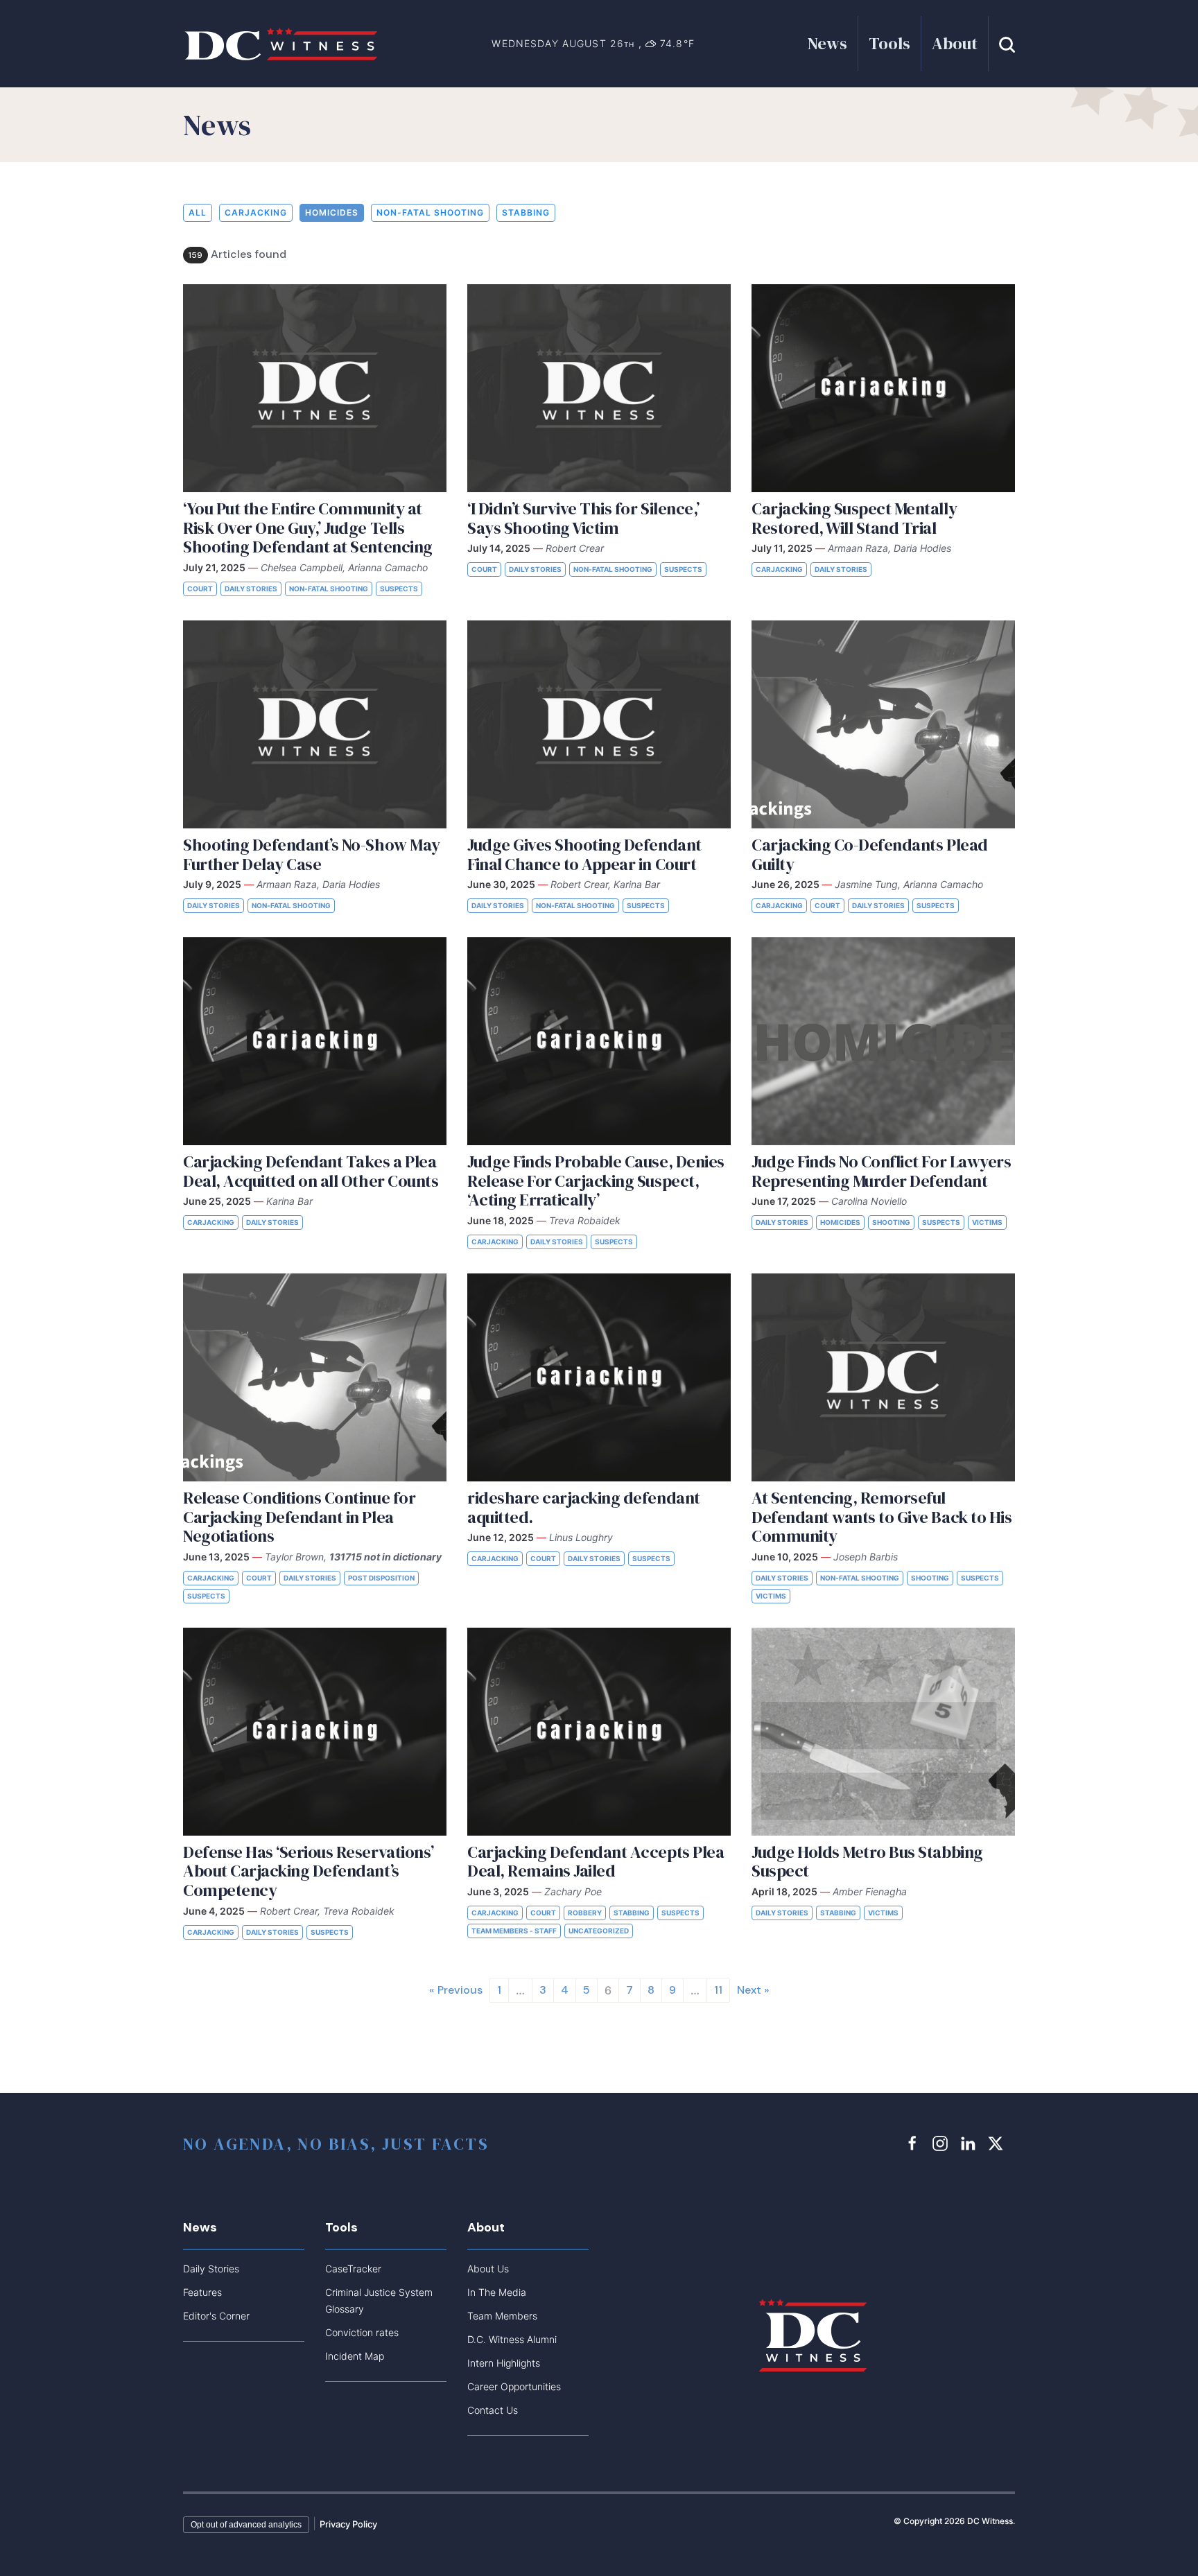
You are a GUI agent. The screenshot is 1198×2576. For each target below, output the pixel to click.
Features (202, 2292)
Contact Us (493, 2410)
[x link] (998, 2143)
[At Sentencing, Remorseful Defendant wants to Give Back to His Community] (883, 1377)
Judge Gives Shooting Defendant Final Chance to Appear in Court (584, 854)
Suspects (399, 589)
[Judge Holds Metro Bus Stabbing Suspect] (883, 1732)
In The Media (497, 2292)
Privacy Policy (348, 2524)
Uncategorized (599, 1931)
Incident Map (355, 2356)
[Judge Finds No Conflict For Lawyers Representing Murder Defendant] (883, 1041)
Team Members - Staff (514, 1931)
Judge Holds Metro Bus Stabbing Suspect (867, 1862)
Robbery (585, 1913)
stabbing (526, 212)
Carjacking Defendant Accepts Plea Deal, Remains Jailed (596, 1862)
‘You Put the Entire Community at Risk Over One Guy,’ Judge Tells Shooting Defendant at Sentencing (308, 528)
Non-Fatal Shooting (430, 212)
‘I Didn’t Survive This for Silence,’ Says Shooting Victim (583, 518)
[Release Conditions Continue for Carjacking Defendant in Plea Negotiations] (315, 1377)
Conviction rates (362, 2332)
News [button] (827, 43)
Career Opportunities (514, 2386)
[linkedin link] (970, 2143)
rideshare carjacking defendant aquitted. (584, 1507)
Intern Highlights (504, 2363)
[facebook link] (914, 2143)
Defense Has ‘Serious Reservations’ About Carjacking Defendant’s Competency (309, 1871)
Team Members (502, 2316)
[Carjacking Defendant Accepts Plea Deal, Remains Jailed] (599, 1732)
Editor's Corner (216, 2316)
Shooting (891, 1222)
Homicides (332, 212)
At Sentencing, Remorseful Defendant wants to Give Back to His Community (882, 1517)
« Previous (456, 1990)
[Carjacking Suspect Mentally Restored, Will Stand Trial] (883, 388)
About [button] (955, 43)
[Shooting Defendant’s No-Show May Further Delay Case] (315, 724)
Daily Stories (251, 589)
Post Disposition (381, 1578)
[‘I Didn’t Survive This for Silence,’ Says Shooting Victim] (599, 388)
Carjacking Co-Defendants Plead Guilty (870, 854)
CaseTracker (353, 2269)
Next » (753, 1990)
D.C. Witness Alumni (512, 2339)
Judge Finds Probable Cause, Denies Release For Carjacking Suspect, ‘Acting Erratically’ (596, 1181)
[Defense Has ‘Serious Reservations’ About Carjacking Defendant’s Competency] (315, 1732)
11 (718, 1990)
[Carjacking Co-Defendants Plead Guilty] (883, 724)
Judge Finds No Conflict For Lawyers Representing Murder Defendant (881, 1171)
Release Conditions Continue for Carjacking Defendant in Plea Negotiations (299, 1517)
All (198, 212)
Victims (987, 1222)
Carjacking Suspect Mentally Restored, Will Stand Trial (854, 518)
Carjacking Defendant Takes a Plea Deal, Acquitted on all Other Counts (311, 1171)
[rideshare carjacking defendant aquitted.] (599, 1377)
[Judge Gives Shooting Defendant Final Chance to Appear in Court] (599, 724)
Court (200, 589)
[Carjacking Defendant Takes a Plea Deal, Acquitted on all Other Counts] (315, 1041)
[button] (1007, 43)
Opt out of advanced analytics (246, 2525)
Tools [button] (889, 43)
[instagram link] (942, 2143)
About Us (488, 2269)
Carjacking (256, 212)
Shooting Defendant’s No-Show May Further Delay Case (312, 854)
